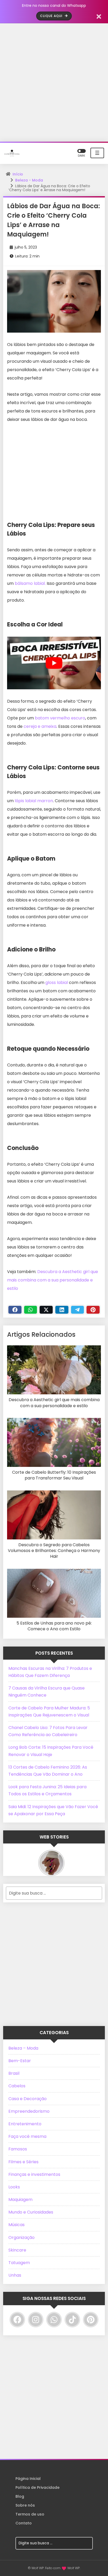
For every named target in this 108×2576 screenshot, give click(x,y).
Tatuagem (19, 2263)
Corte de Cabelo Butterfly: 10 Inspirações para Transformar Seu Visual (54, 1475)
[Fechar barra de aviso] (99, 16)
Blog (20, 2496)
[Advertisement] (54, 82)
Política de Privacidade (37, 2487)
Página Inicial (28, 2479)
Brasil (14, 2073)
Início (18, 174)
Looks (14, 2187)
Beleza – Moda (23, 2048)
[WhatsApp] (54, 2320)
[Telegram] (78, 1310)
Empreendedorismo (29, 2111)
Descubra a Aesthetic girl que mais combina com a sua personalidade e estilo (53, 1280)
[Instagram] (36, 2320)
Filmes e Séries (23, 2162)
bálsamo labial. (30, 583)
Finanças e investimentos (34, 2174)
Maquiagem (20, 2200)
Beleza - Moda (29, 180)
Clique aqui (52, 16)
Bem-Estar (20, 2061)
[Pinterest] (93, 1310)
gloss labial (57, 982)
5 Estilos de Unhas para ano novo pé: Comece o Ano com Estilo (54, 1626)
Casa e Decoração (28, 2099)
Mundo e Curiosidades (31, 2212)
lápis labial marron (34, 801)
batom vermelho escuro (60, 718)
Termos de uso (30, 2514)
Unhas (15, 2275)
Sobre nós (25, 2505)
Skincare (17, 2250)
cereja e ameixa (40, 726)
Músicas (17, 2225)
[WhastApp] (31, 1310)
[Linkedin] (62, 1310)
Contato (24, 2523)
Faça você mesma (27, 2136)
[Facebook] (15, 1310)
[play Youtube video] (54, 663)
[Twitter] (46, 1310)
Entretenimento (25, 2124)
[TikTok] (72, 2320)
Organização (21, 2238)
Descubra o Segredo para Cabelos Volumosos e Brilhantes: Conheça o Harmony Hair (54, 1551)
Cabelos (17, 2086)
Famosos (18, 2149)
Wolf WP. (74, 2568)
